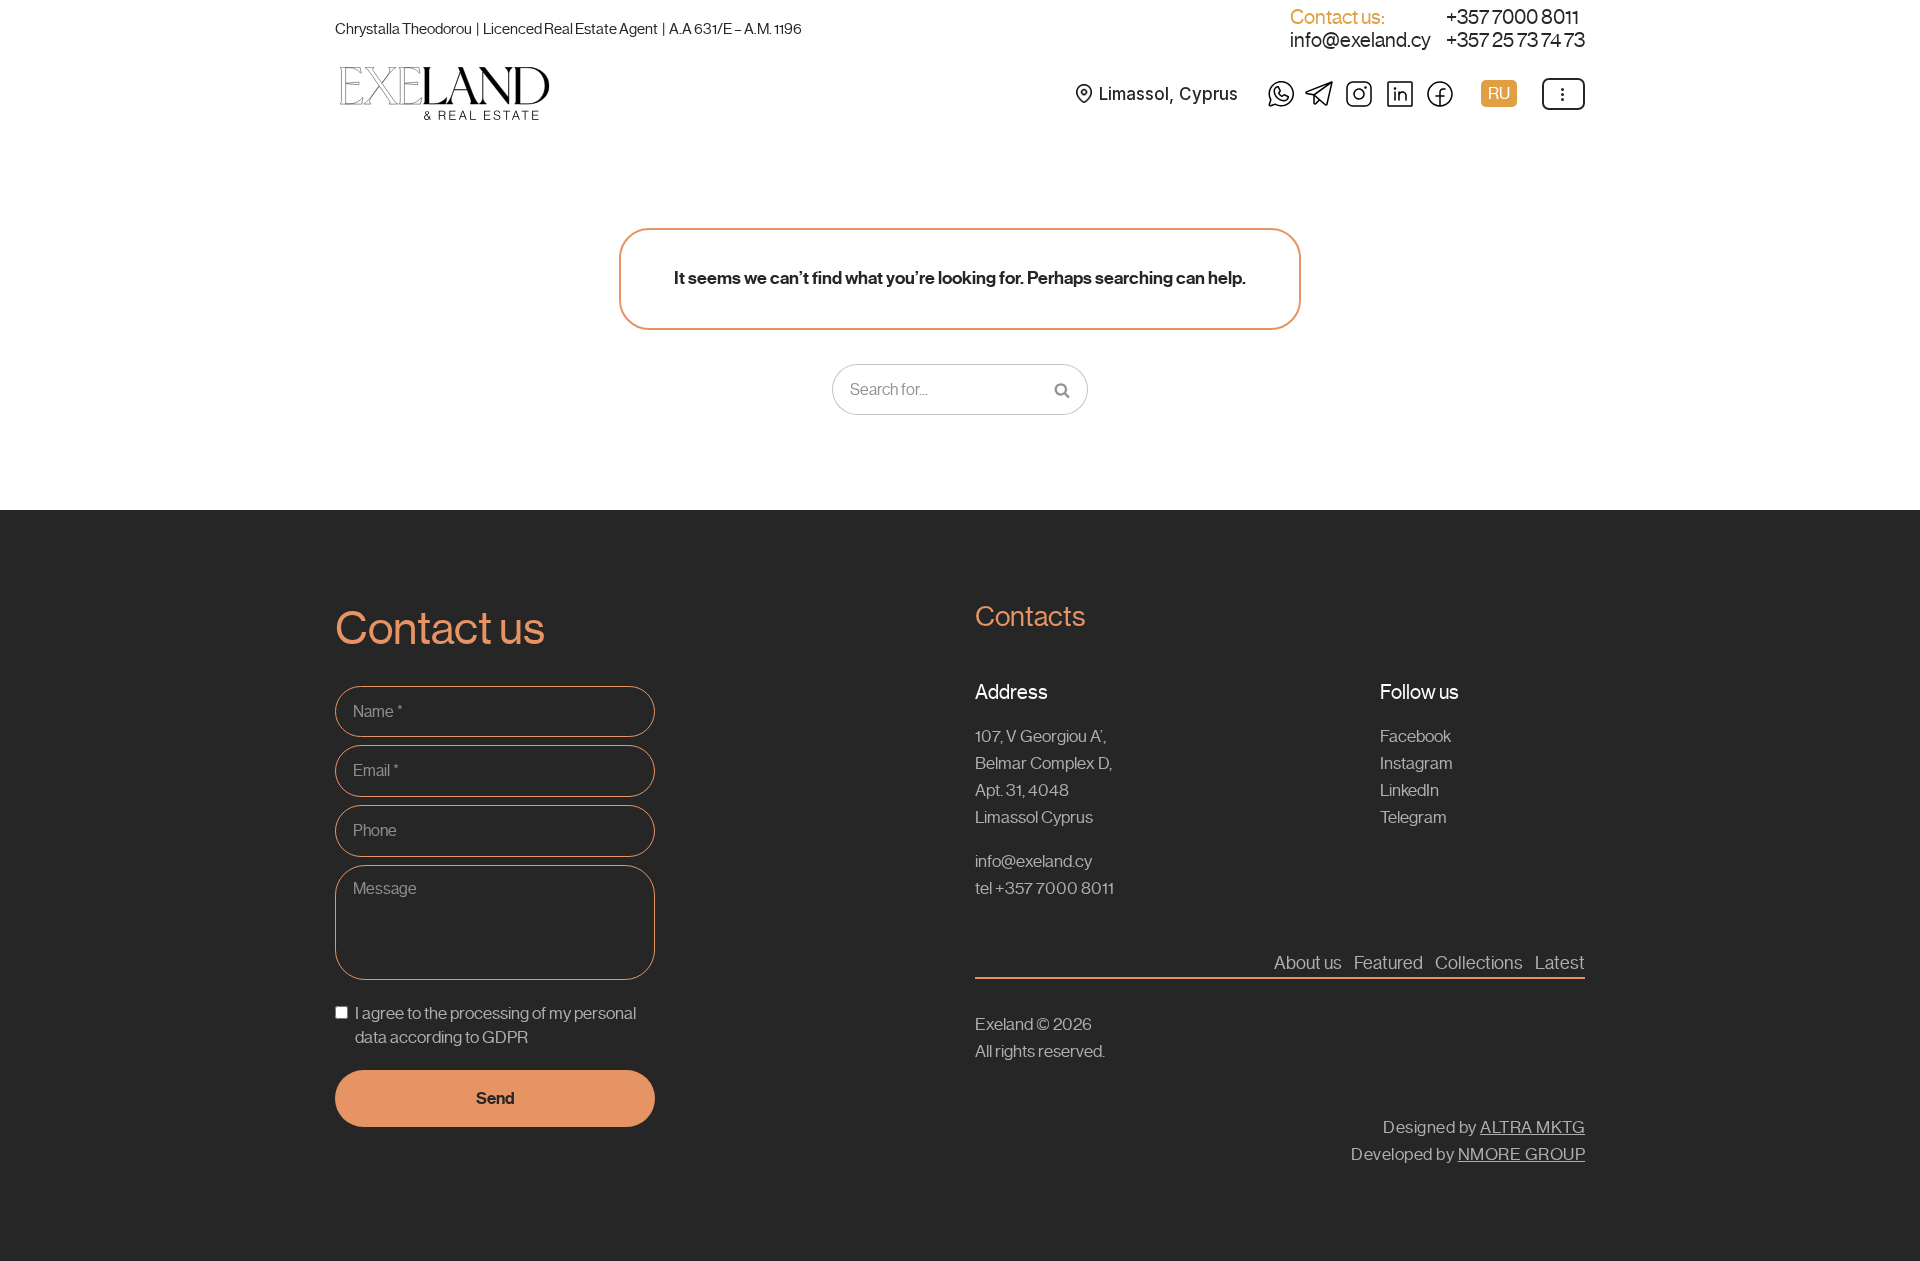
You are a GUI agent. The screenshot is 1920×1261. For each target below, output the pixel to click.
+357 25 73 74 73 (1515, 41)
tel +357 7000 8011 (1044, 888)
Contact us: (1337, 18)
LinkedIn (1409, 790)
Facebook (1415, 736)
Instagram (1416, 763)
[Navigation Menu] (1563, 94)
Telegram (1413, 817)
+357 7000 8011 (1512, 18)
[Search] (1063, 390)
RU (1499, 93)
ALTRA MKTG (1532, 1127)
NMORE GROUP (1522, 1154)
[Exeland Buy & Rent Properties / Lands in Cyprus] (445, 93)
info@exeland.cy (1360, 41)
